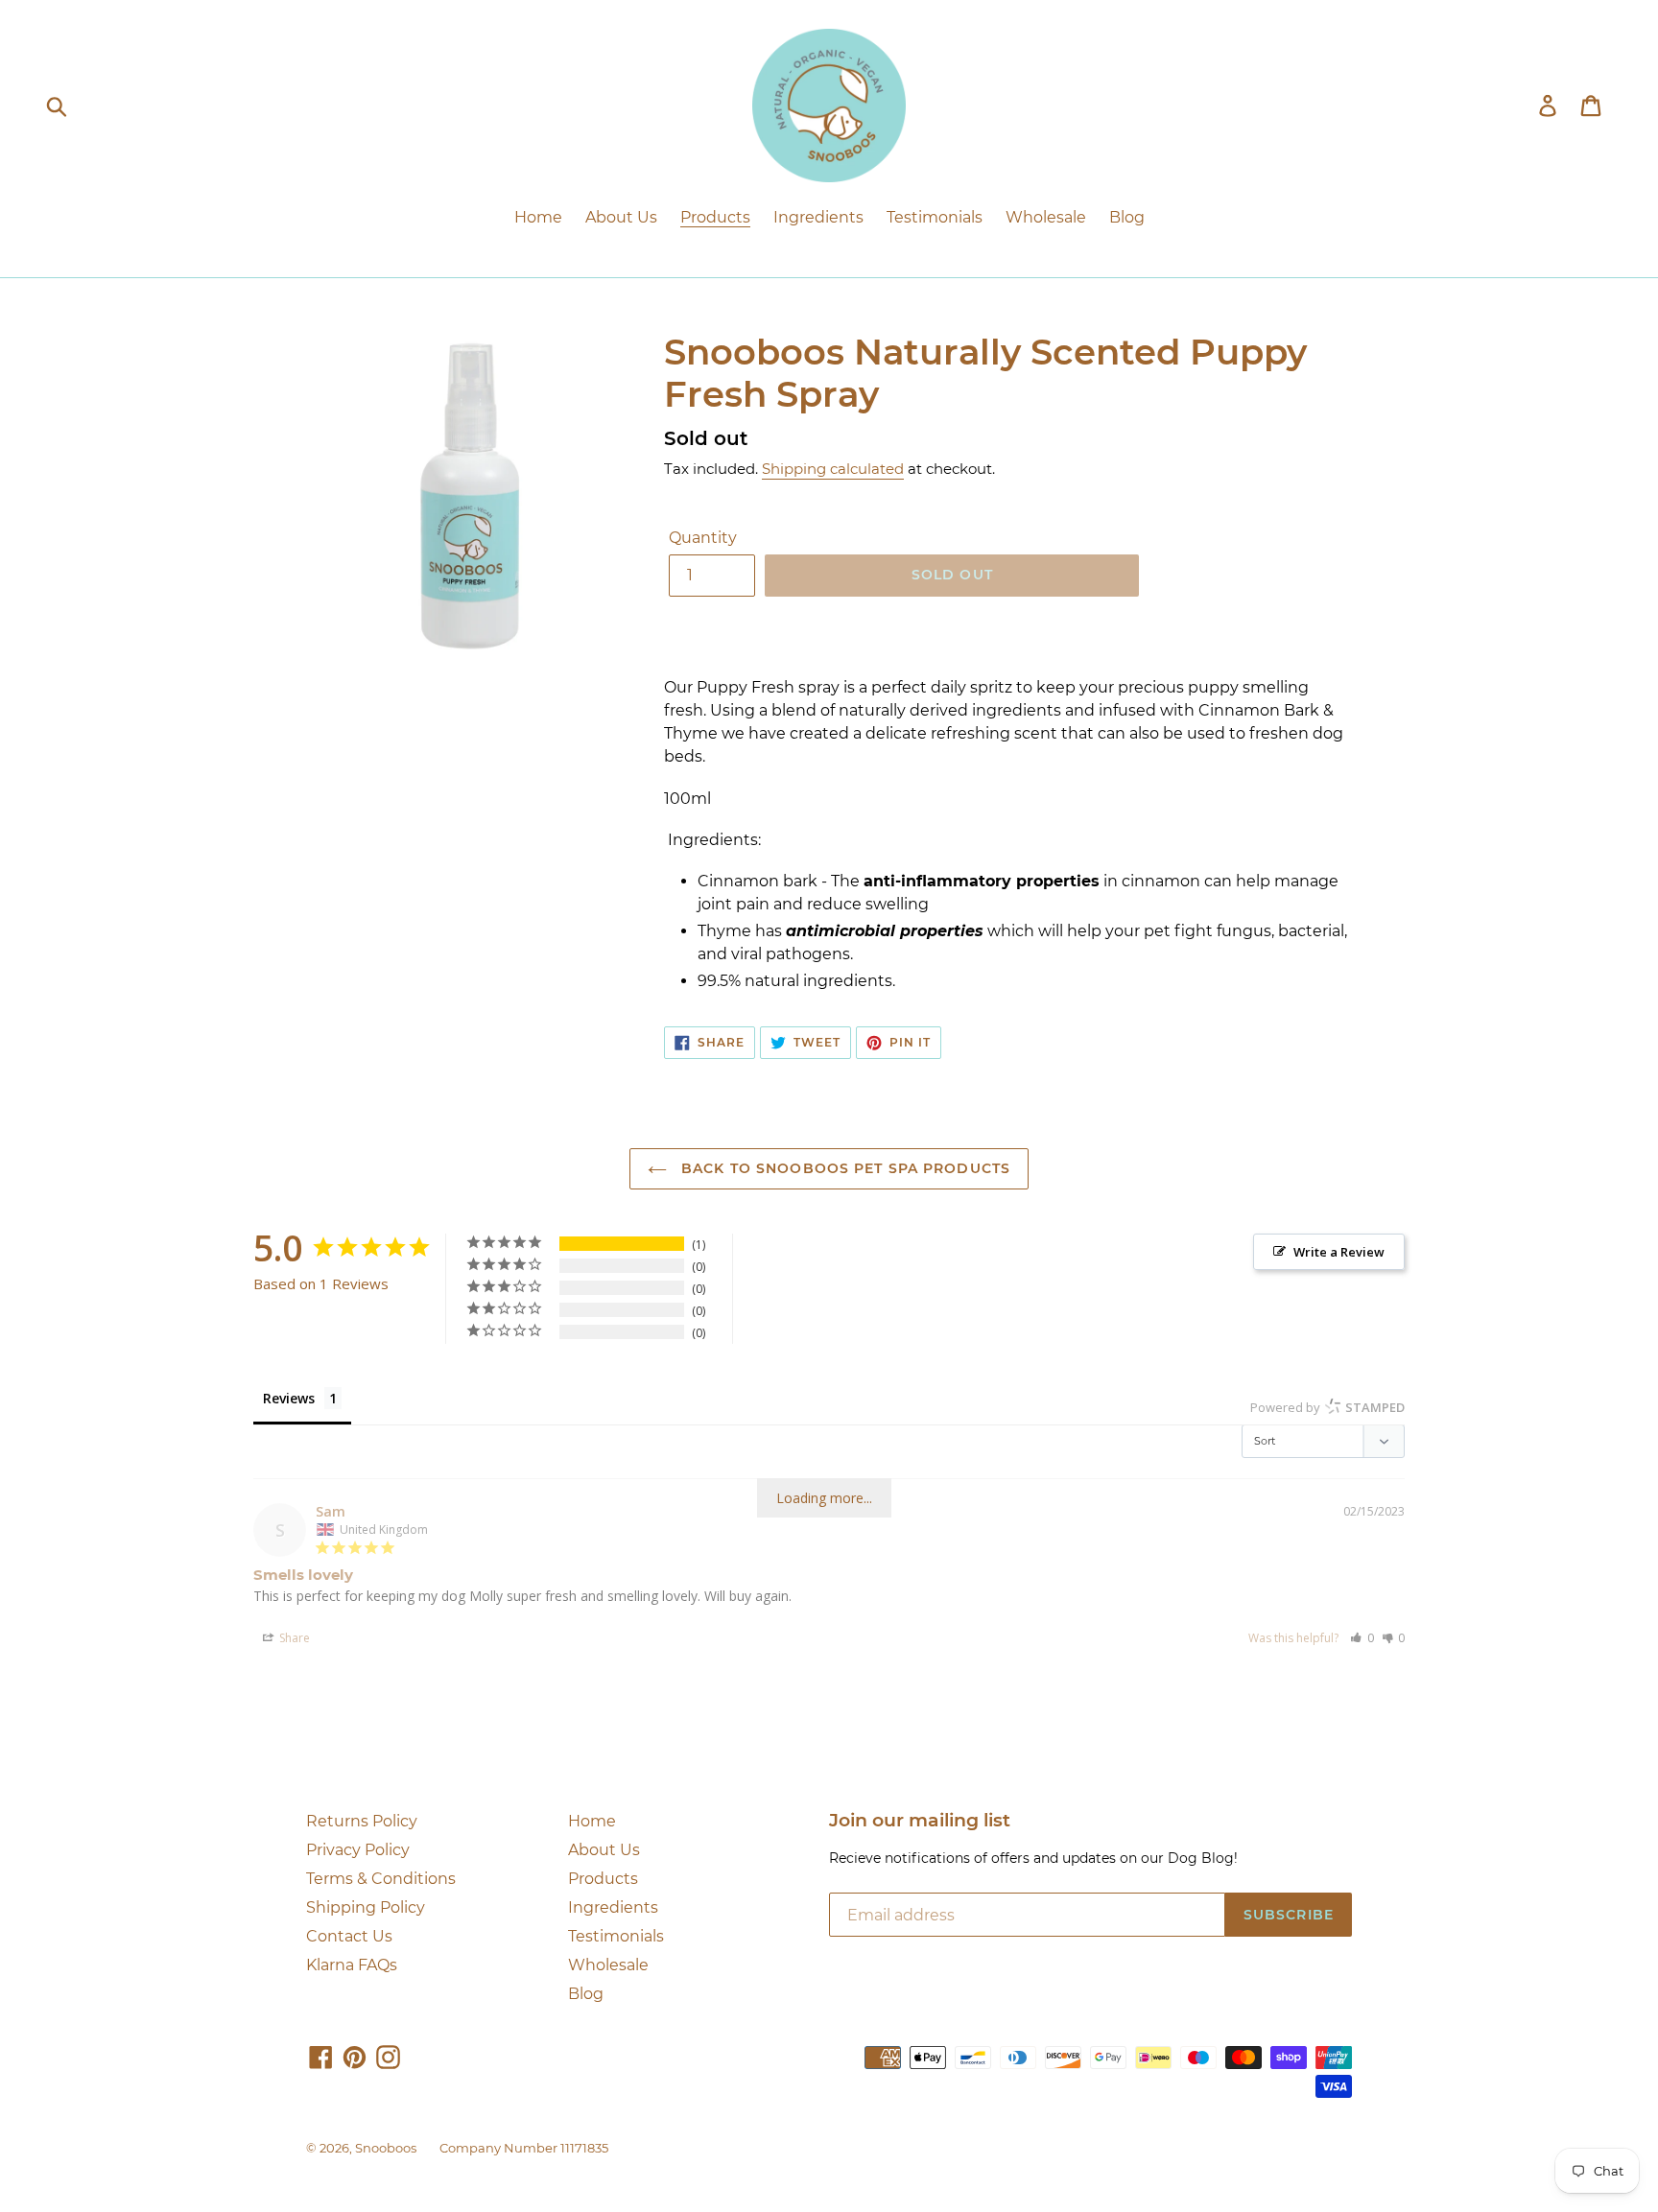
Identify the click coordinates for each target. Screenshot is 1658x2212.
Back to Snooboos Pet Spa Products (843, 1168)
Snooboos (386, 2148)
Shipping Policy (366, 1907)
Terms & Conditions (381, 1879)
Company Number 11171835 (524, 2148)
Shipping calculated (833, 469)
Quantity (703, 538)
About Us (604, 1850)
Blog (586, 1994)
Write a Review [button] (1339, 1252)
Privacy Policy (358, 1850)
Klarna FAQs (352, 1965)
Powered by (1327, 1407)
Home (592, 1821)
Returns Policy (362, 1821)
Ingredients (613, 1907)
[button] (1362, 1638)
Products (603, 1879)
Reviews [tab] (289, 1398)
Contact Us (349, 1936)
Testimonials (616, 1936)
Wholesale (608, 1965)
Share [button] (293, 1638)
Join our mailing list (920, 1821)
